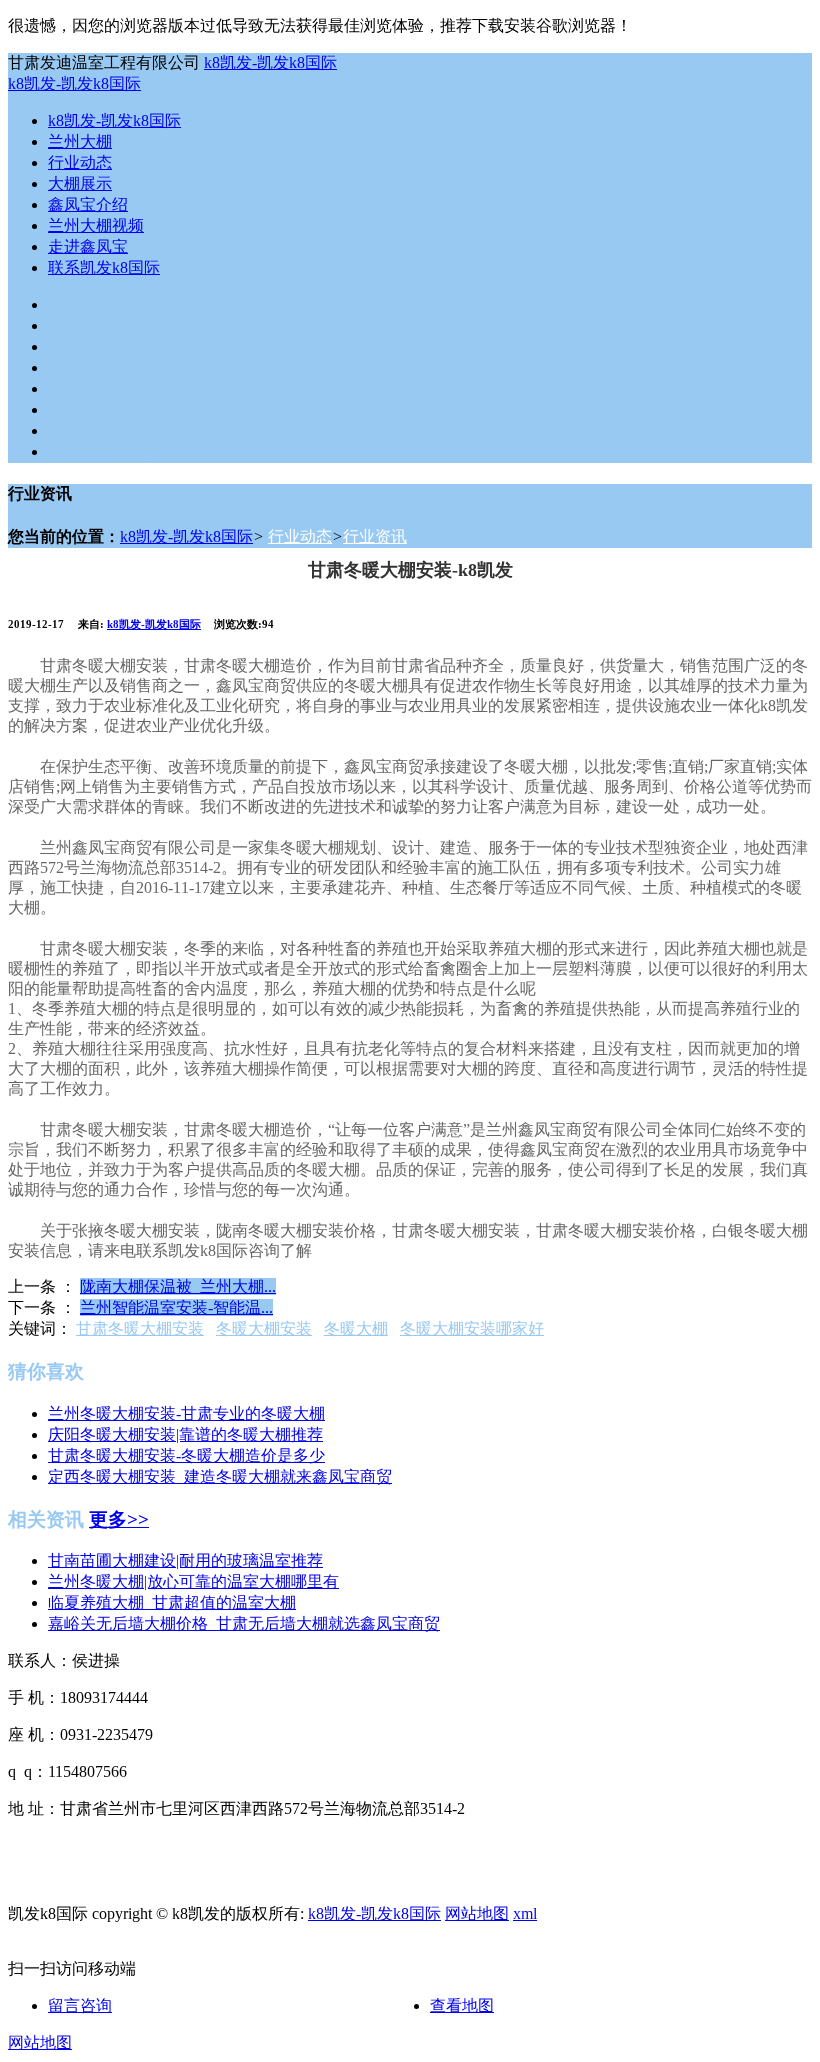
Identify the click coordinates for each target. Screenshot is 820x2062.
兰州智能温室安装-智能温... (176, 1307)
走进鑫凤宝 (88, 246)
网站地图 (477, 1913)
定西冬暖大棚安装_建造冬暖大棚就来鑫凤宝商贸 (220, 1476)
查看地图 (462, 2005)
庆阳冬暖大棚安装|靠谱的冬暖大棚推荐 (185, 1434)
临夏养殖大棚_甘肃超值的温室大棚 (172, 1602)
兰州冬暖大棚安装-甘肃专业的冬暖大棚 (186, 1413)
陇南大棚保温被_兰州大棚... (178, 1286)
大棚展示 (80, 183)
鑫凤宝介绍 (88, 204)
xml (525, 1913)
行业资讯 (375, 536)
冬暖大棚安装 (264, 1328)
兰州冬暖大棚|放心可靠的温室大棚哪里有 (193, 1581)
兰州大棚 (80, 141)
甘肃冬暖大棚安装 (140, 1328)
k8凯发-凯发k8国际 (270, 62)
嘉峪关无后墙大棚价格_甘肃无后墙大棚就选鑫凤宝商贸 (244, 1623)
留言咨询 (80, 2005)
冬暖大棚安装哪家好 (472, 1328)
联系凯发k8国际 (104, 267)
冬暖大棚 (356, 1328)
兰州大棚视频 (96, 225)
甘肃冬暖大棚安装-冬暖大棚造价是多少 (186, 1455)
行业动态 (80, 162)
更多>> (119, 1519)
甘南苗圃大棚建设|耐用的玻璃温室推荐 (185, 1560)
